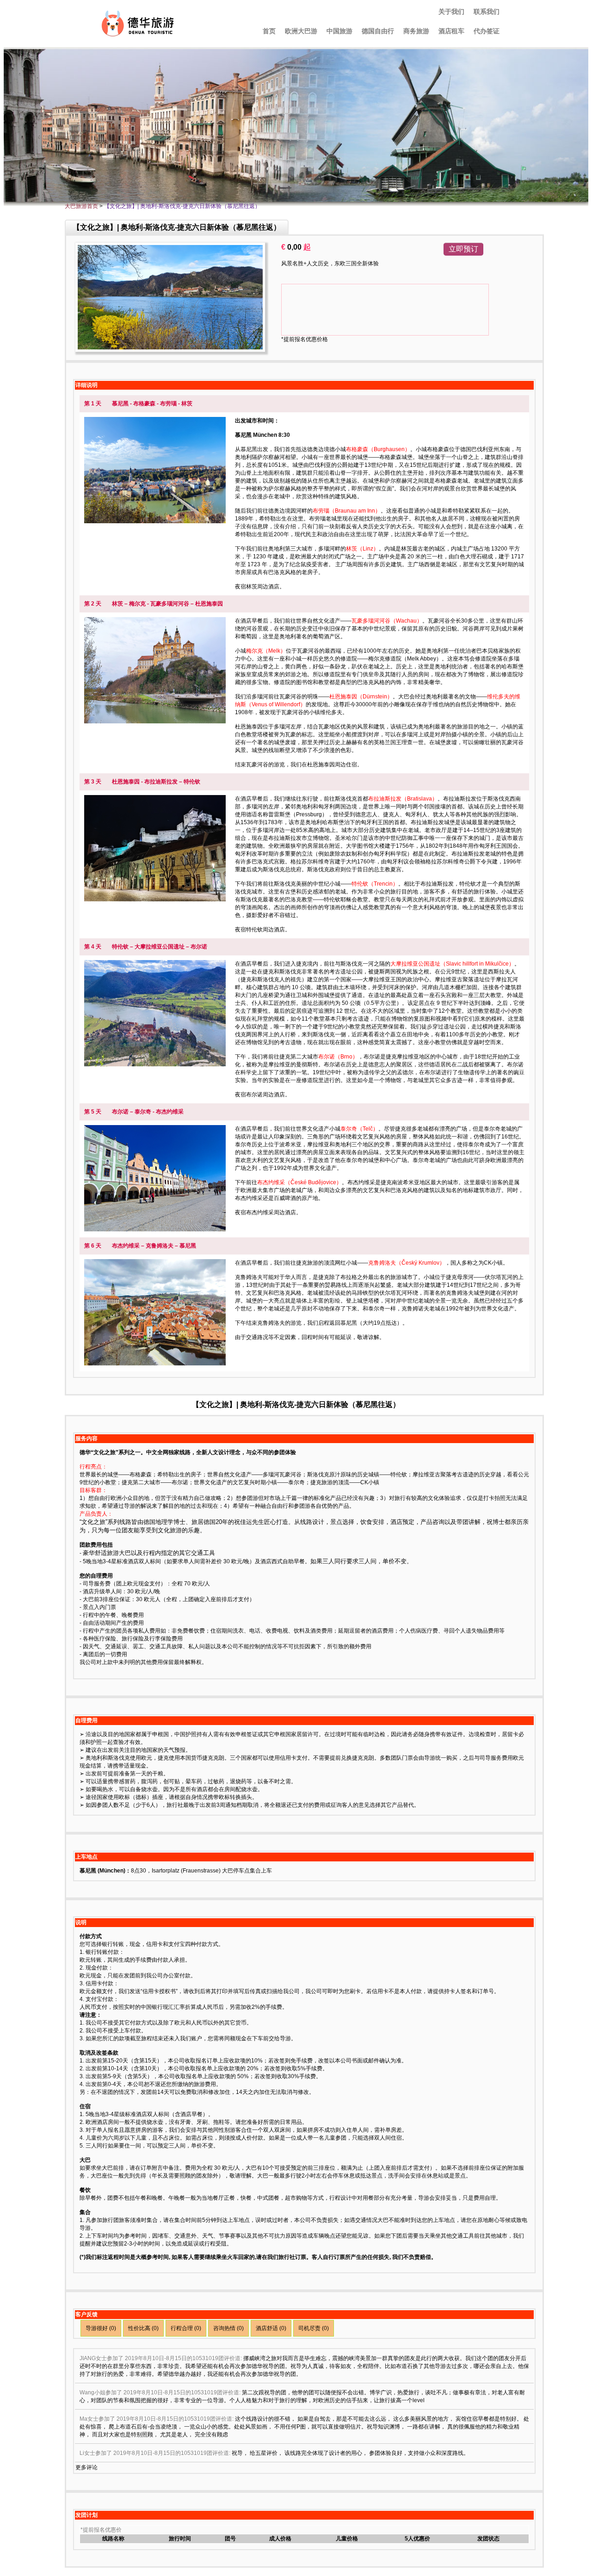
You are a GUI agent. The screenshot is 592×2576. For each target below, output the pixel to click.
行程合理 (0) (186, 2328)
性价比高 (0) (143, 2328)
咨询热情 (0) (228, 2328)
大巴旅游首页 (81, 206)
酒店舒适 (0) (271, 2328)
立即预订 (463, 249)
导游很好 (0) (101, 2328)
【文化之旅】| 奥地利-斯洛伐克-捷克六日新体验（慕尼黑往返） (182, 206)
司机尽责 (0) (314, 2328)
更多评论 (86, 2467)
